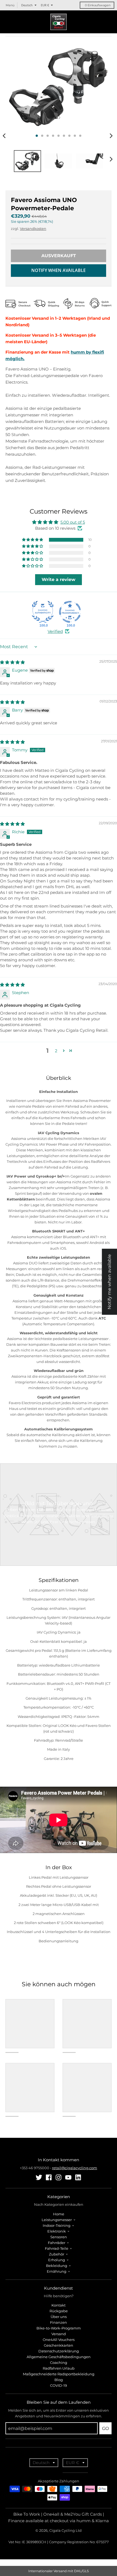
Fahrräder (57, 2243)
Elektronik (57, 2231)
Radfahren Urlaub (59, 2368)
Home (59, 2214)
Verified (55, 631)
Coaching (59, 2362)
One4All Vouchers (59, 2340)
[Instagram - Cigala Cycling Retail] (59, 2177)
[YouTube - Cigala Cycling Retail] (68, 2177)
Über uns (59, 2317)
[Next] (111, 136)
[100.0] (43, 612)
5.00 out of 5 (73, 522)
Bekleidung (57, 2266)
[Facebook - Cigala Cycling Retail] (49, 2177)
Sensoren (59, 2237)
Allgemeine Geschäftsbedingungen (59, 2357)
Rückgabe (59, 2311)
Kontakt (59, 2305)
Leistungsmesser (57, 2220)
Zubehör (57, 2254)
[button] (33, 540)
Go (105, 2428)
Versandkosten (33, 229)
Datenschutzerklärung (59, 2351)
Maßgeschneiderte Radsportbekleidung (59, 2374)
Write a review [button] (59, 579)
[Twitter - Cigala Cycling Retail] (39, 2177)
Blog (59, 2380)
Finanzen (59, 2322)
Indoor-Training (57, 2225)
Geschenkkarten (59, 2345)
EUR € (45, 5)
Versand (59, 2334)
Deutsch (27, 5)
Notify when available (59, 270)
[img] (12, 662)
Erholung (57, 2260)
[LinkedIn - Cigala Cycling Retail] (78, 2177)
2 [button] (56, 1051)
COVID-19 (59, 2385)
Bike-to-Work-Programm (59, 2328)
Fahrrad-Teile (57, 2248)
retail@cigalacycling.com (75, 2168)
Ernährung (57, 2271)
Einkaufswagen (98, 5)
